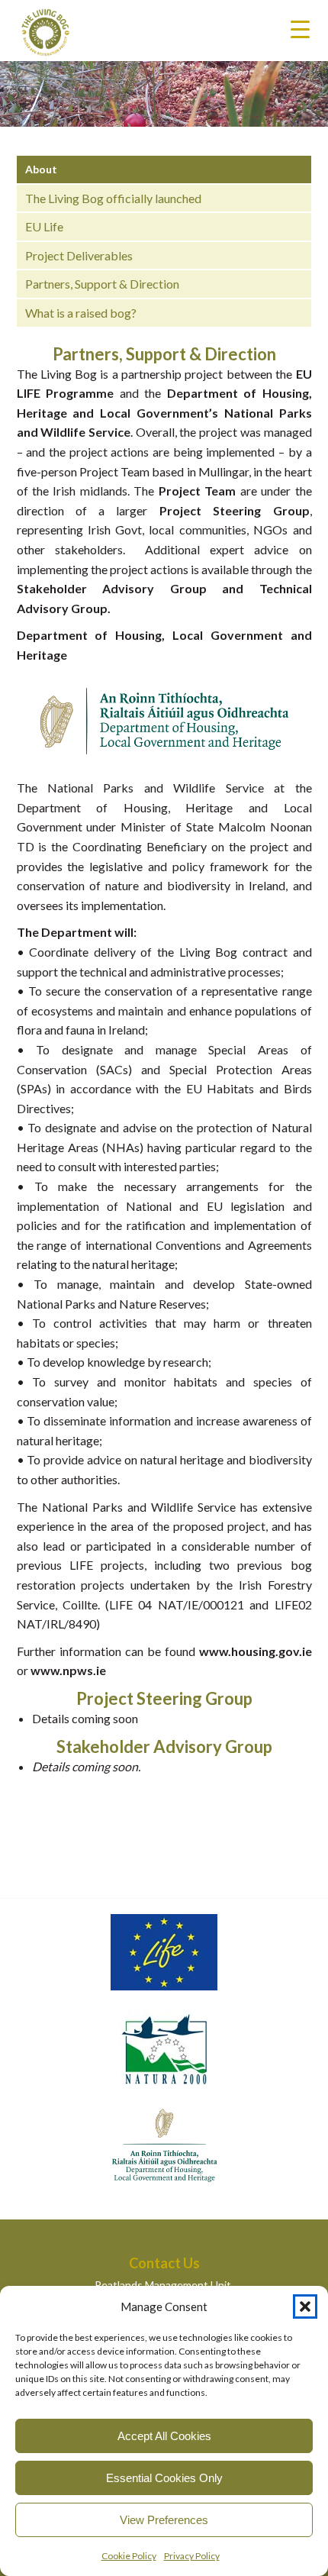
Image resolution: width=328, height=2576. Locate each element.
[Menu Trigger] (300, 29)
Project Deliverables (79, 255)
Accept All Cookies (164, 2436)
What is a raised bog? (81, 313)
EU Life (44, 226)
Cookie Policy (129, 2556)
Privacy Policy (192, 2556)
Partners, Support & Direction (102, 284)
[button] (305, 2306)
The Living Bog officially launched (113, 198)
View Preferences (164, 2520)
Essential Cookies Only (164, 2478)
